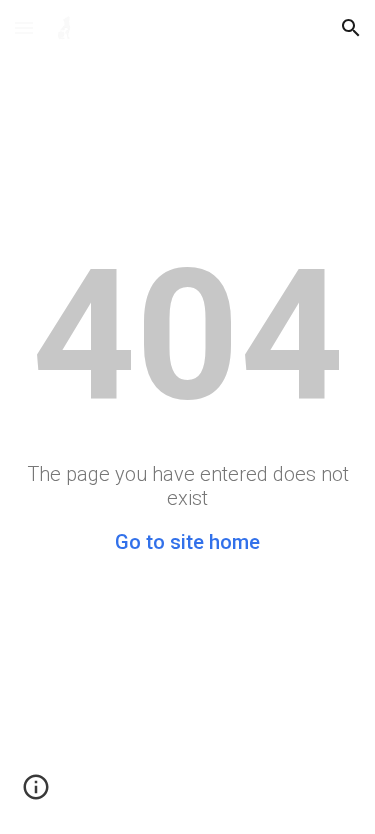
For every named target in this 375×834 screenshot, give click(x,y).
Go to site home (187, 542)
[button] (24, 27)
